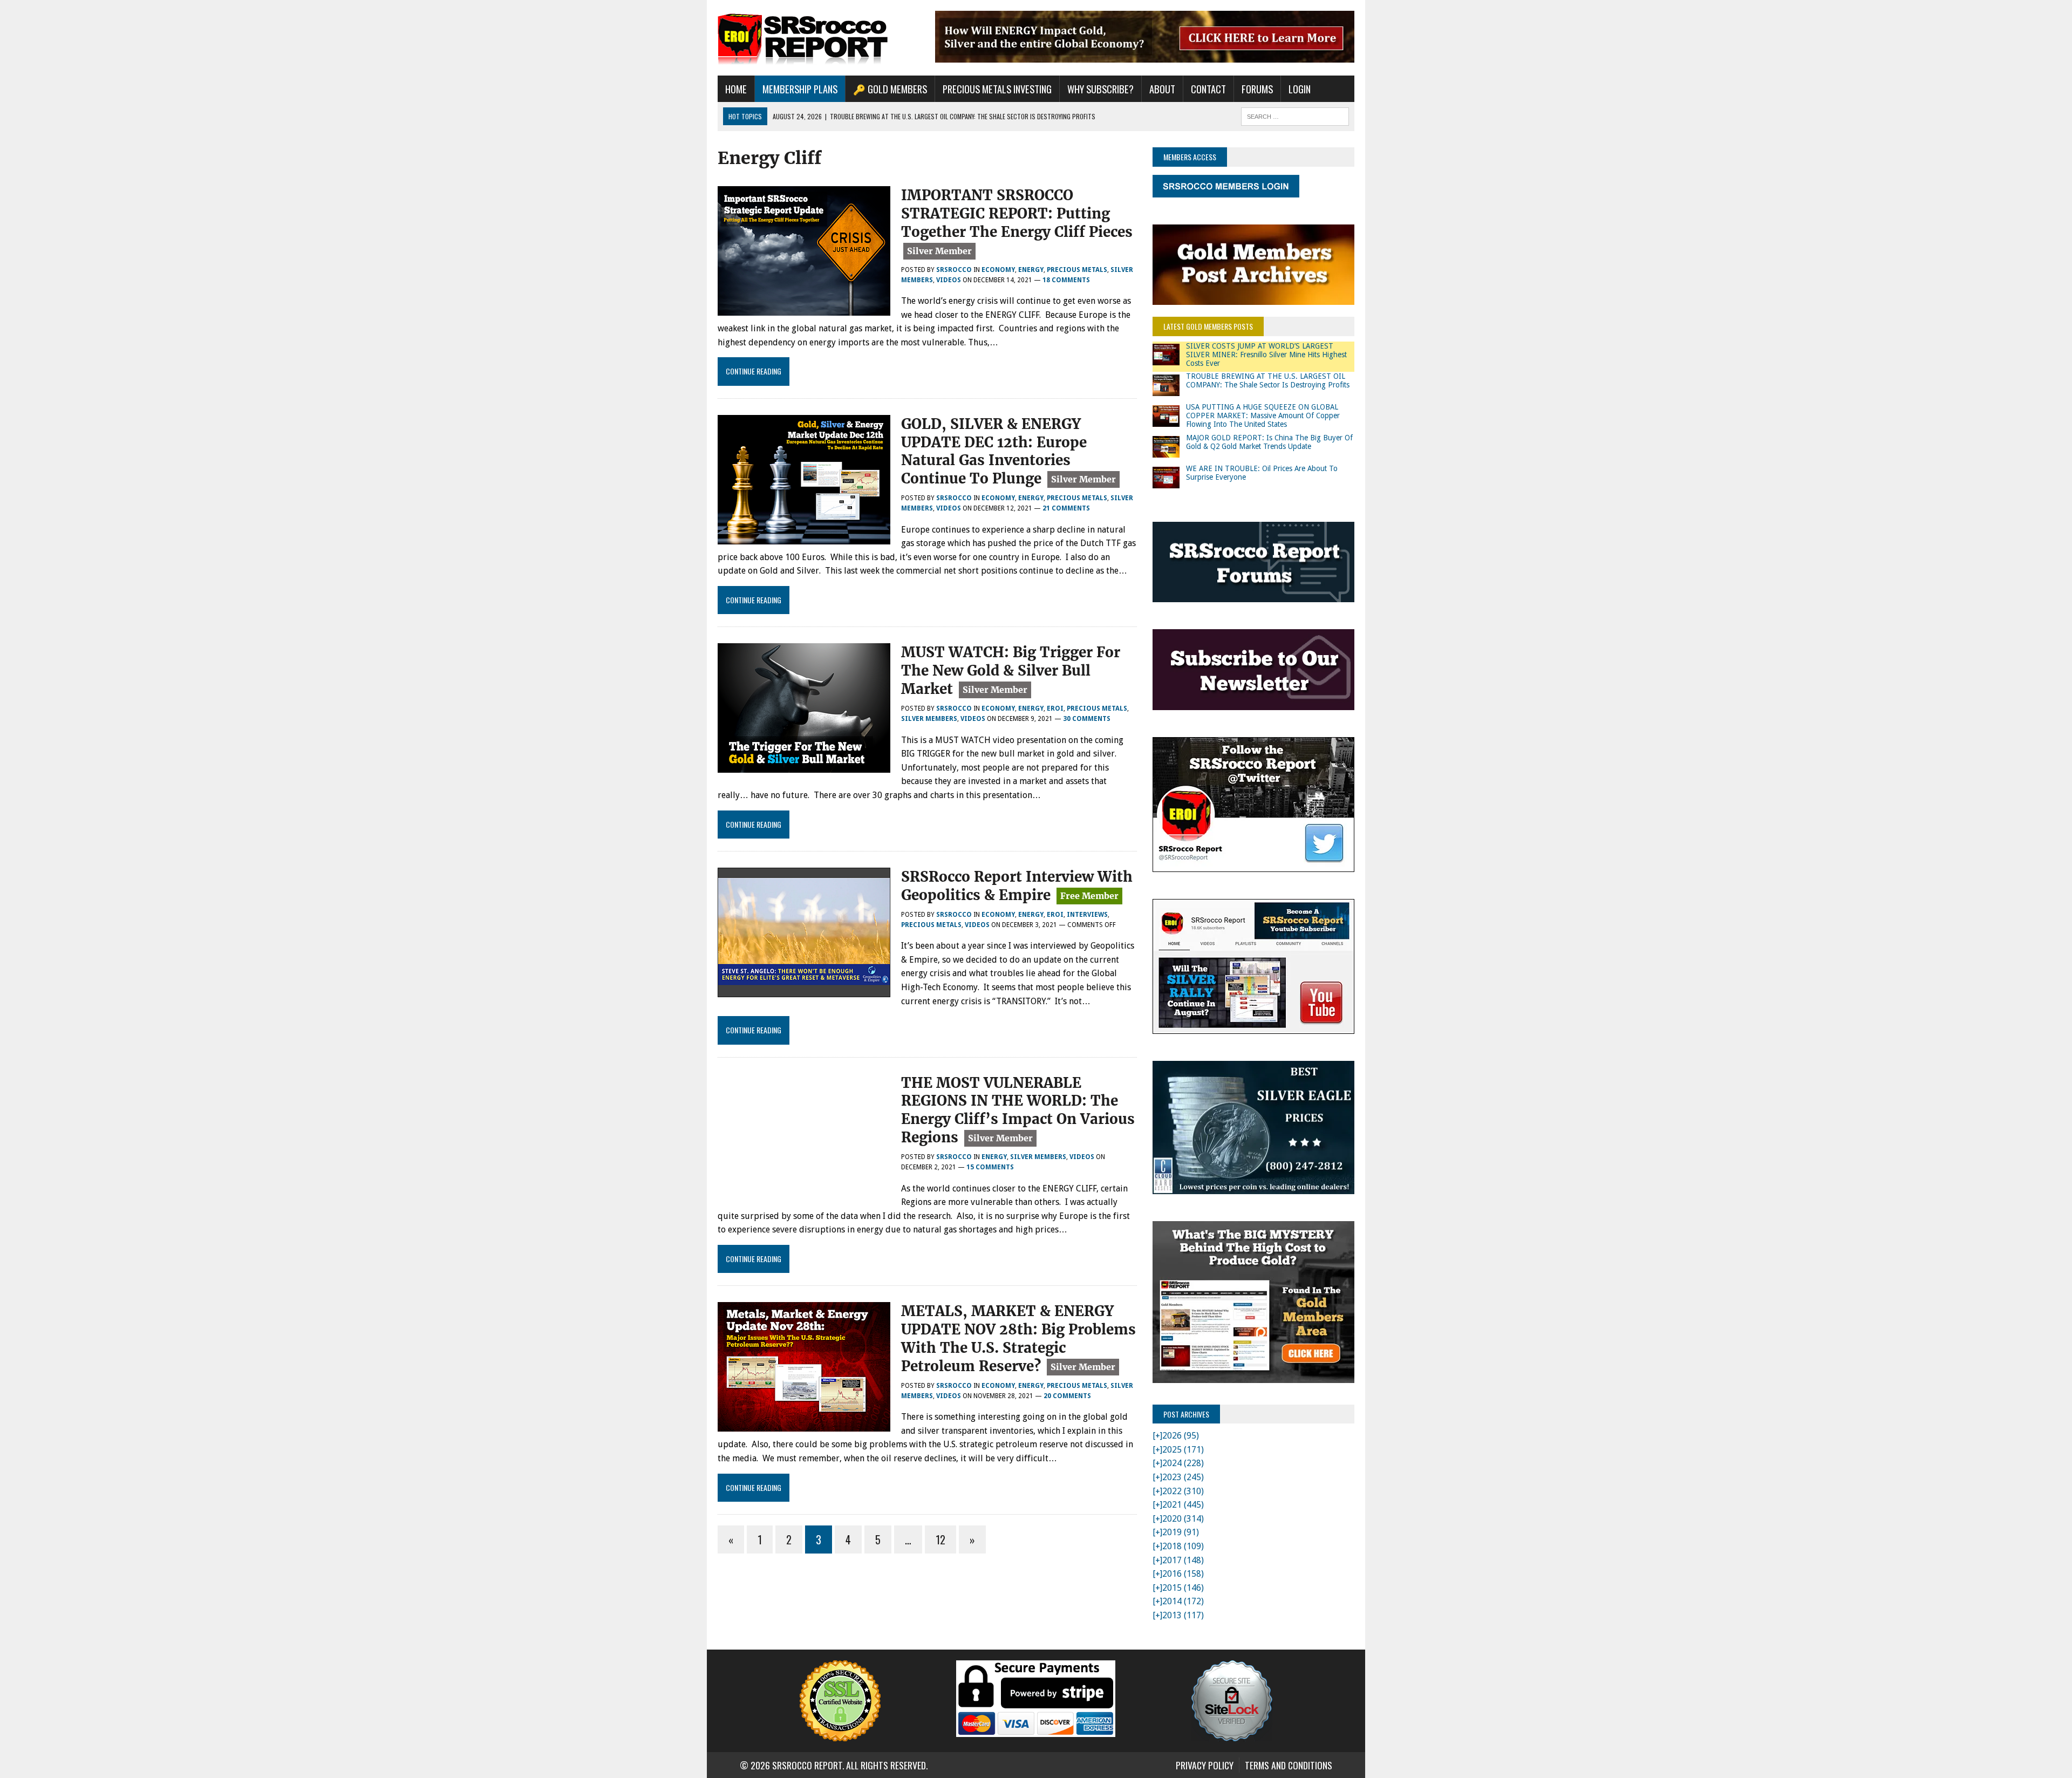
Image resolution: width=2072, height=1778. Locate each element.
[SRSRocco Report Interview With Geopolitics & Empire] (804, 990)
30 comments (1087, 719)
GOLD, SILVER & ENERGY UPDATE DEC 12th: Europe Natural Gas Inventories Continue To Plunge (994, 451)
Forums (1257, 89)
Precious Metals (1077, 270)
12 (940, 1539)
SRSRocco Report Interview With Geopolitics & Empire (1017, 886)
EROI (1055, 709)
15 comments (990, 1167)
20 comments (1067, 1396)
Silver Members (929, 719)
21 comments (1066, 508)
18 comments (1066, 280)
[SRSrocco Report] (819, 38)
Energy (1031, 270)
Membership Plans (800, 89)
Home (736, 89)
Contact (1208, 89)
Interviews (1087, 915)
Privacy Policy (1205, 1765)
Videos (949, 280)
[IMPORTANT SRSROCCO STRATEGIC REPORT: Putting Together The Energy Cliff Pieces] (804, 308)
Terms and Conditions (1289, 1765)
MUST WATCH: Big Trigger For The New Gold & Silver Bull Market (1011, 670)
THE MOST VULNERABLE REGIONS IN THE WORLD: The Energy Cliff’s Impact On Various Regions (1018, 1110)
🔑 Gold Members (890, 89)
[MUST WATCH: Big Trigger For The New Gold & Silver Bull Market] (804, 766)
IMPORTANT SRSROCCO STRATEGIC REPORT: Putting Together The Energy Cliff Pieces (1017, 213)
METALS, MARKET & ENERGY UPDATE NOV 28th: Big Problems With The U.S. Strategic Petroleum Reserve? (1018, 1338)
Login (1300, 89)
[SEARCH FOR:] (1295, 115)
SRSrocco (954, 270)
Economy (998, 270)
